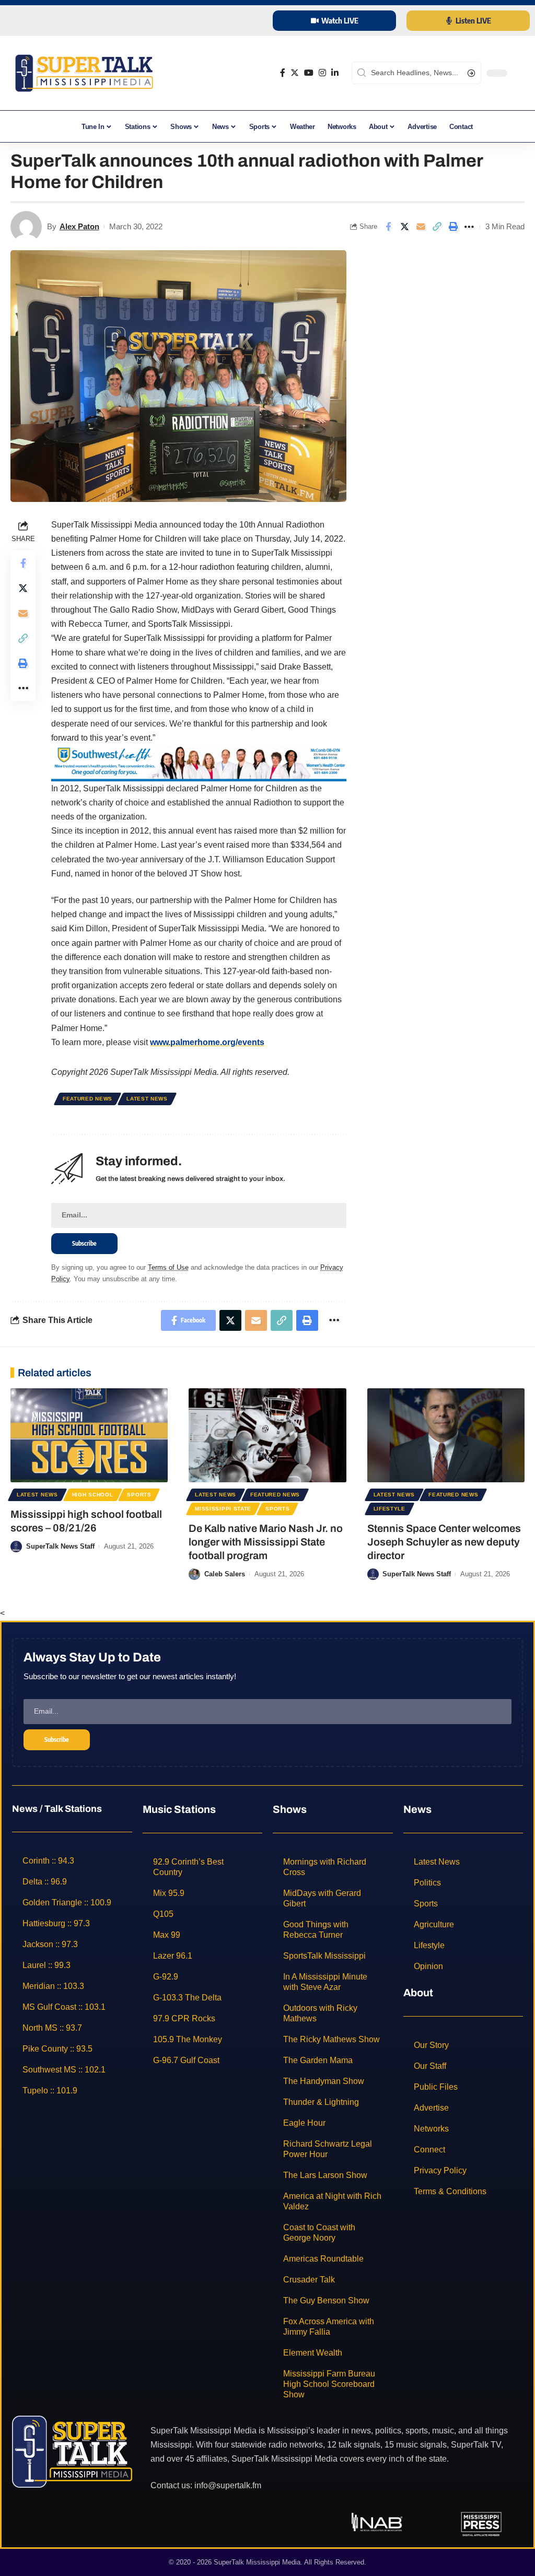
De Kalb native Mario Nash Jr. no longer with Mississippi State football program (266, 1542)
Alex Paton (79, 226)
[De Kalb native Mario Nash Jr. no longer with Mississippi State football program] (267, 1436)
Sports (139, 1495)
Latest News (147, 1099)
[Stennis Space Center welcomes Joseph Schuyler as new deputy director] (446, 1436)
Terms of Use (168, 1267)
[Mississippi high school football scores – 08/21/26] (89, 1436)
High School (93, 1495)
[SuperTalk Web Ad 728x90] (199, 762)
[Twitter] (295, 73)
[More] (469, 227)
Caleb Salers (225, 1574)
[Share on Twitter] (404, 227)
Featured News (88, 1099)
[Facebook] (283, 73)
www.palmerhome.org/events (207, 1042)
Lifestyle (389, 1509)
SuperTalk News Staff (60, 1546)
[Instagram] (322, 73)
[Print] (453, 227)
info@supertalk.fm (228, 2485)
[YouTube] (309, 73)
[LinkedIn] (335, 73)
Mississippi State (223, 1509)
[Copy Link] (437, 227)
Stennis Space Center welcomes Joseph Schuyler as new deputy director (444, 1542)
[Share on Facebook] (388, 227)
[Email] (421, 227)
